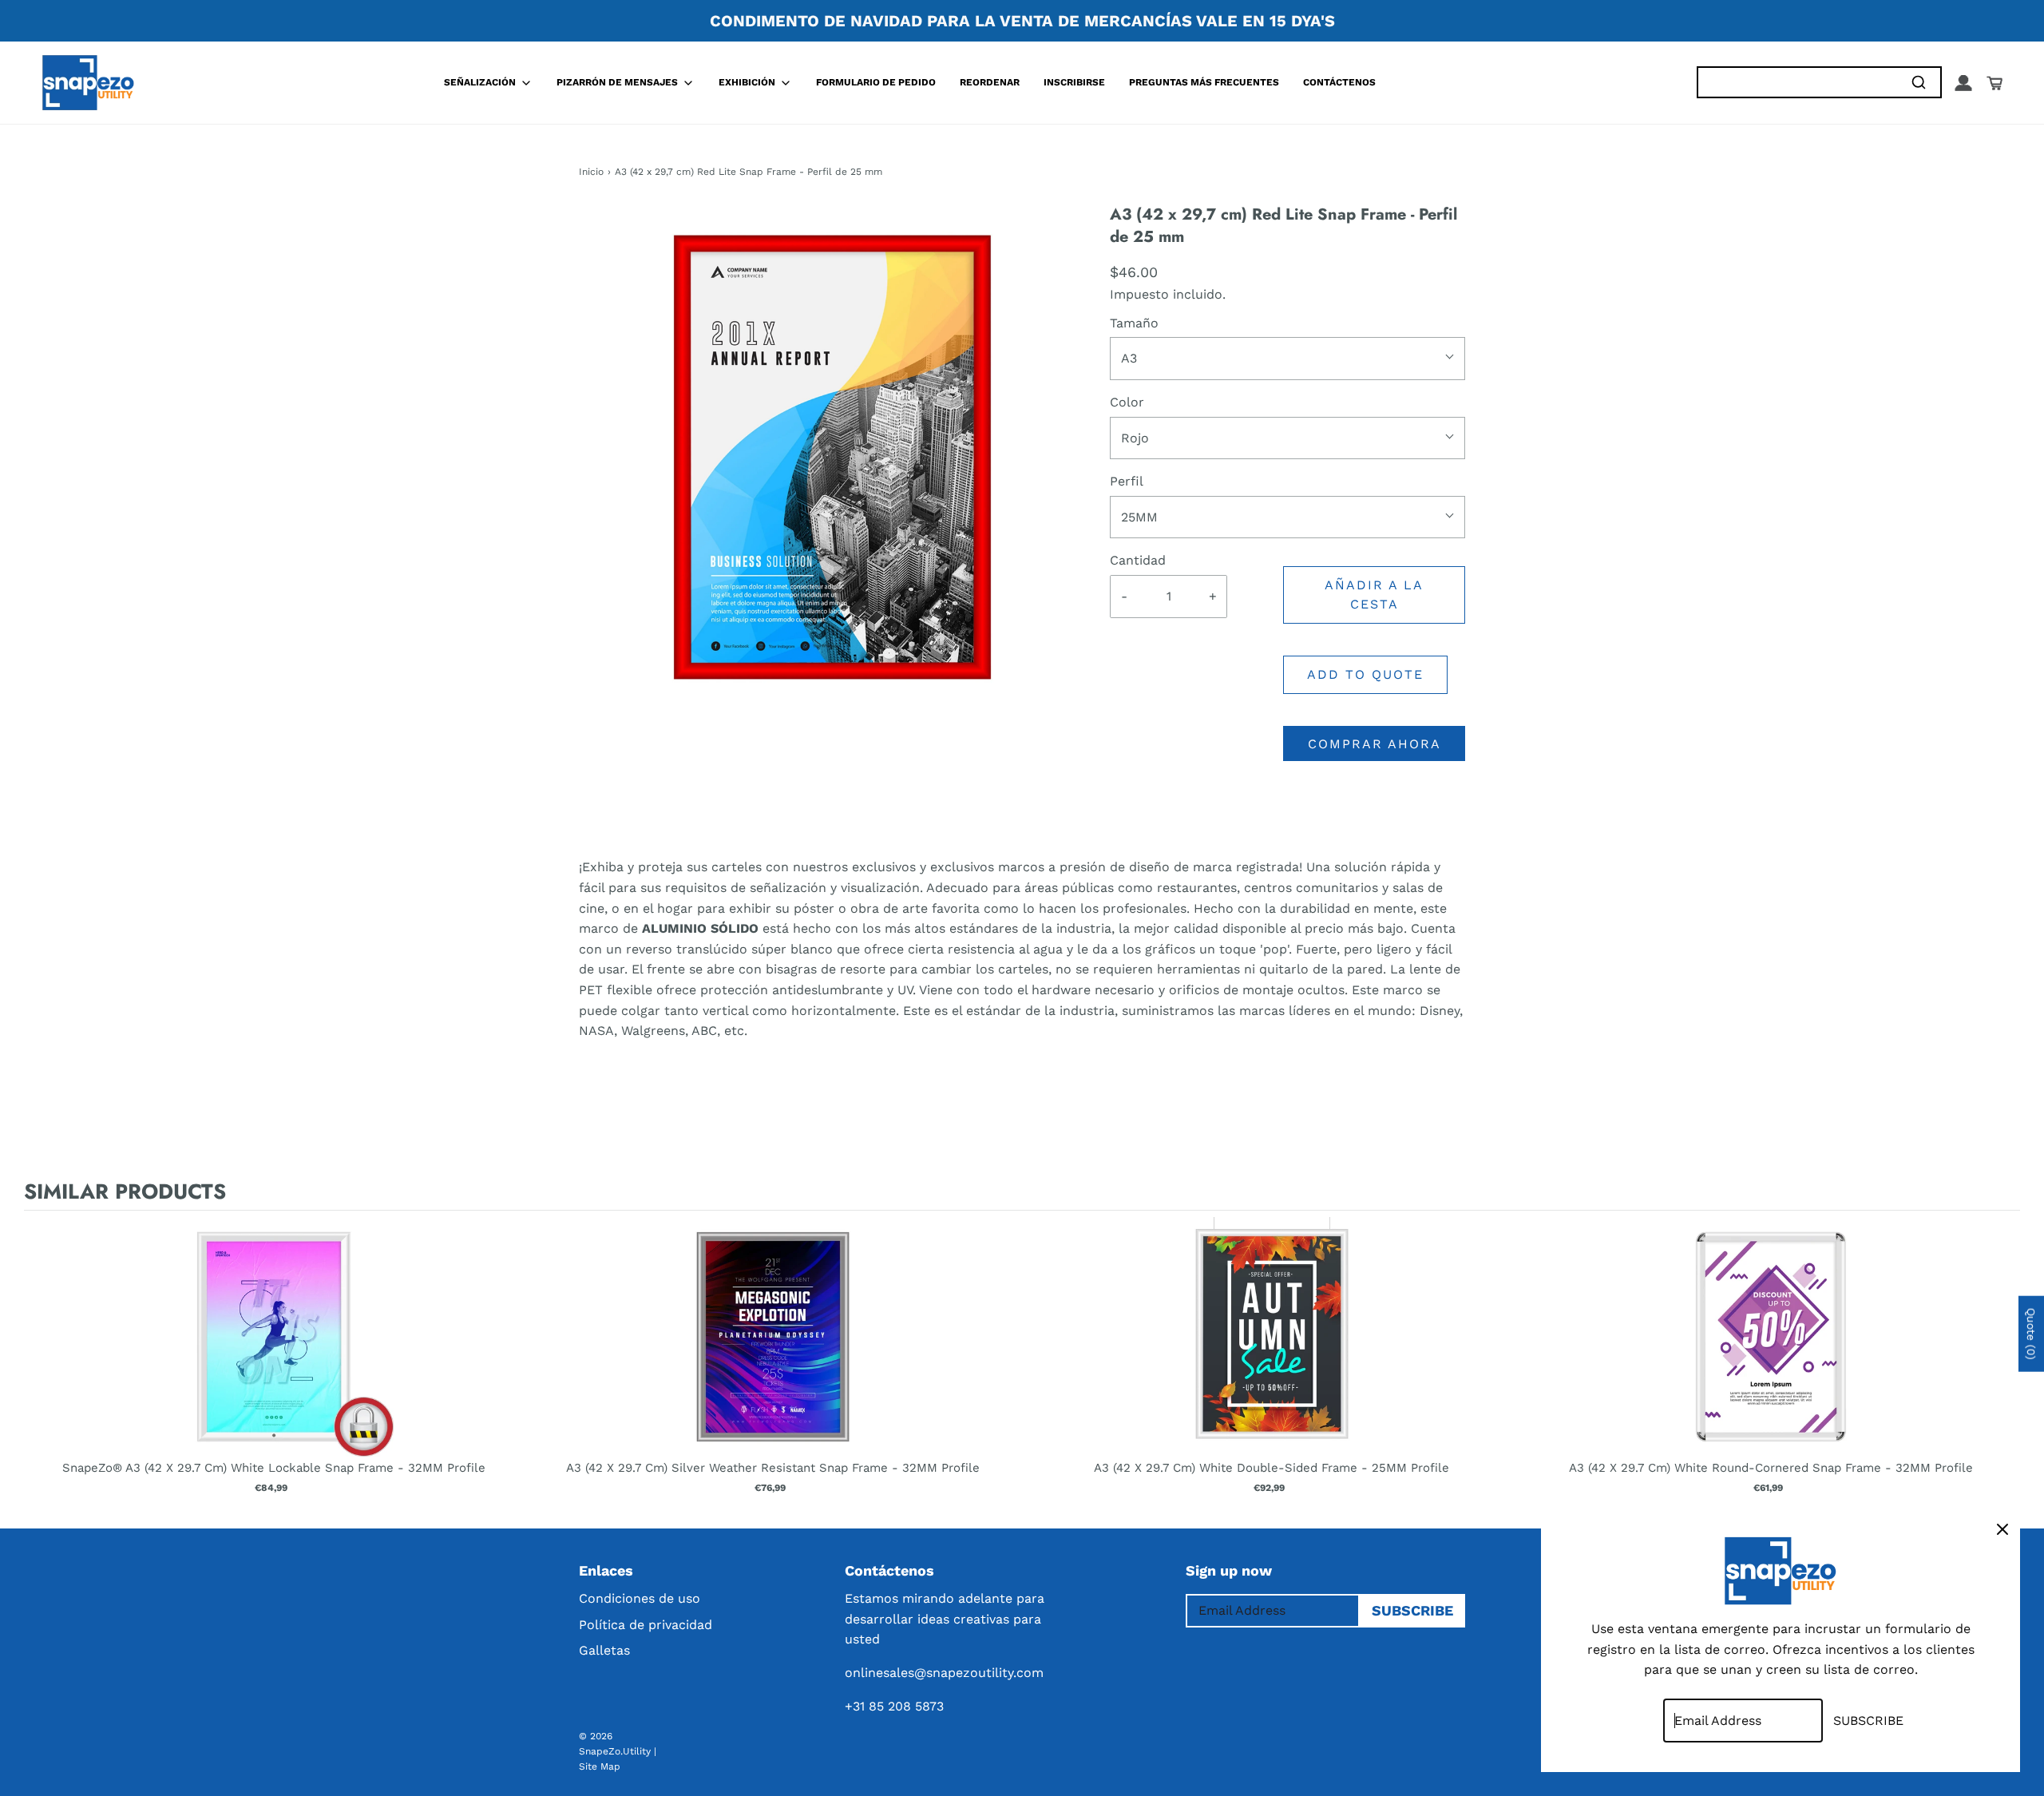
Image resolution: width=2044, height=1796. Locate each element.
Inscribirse (1074, 82)
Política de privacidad (646, 1625)
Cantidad (1138, 560)
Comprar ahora (1375, 744)
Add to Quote (1365, 674)
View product (273, 1353)
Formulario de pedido (876, 82)
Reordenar (990, 82)
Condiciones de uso (640, 1598)
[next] (2004, 1366)
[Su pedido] (1994, 83)
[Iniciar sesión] (1963, 83)
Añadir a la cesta (1374, 595)
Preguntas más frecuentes (1204, 82)
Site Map (600, 1766)
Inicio (591, 172)
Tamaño (1134, 323)
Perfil (1127, 481)
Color (1127, 402)
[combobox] (1797, 83)
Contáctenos (1339, 82)
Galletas (604, 1650)
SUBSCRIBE (1412, 1610)
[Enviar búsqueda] (1918, 83)
